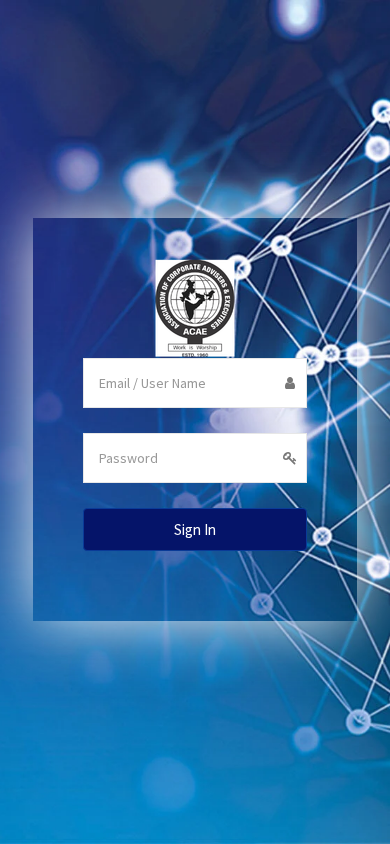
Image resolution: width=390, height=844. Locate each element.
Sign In (195, 529)
